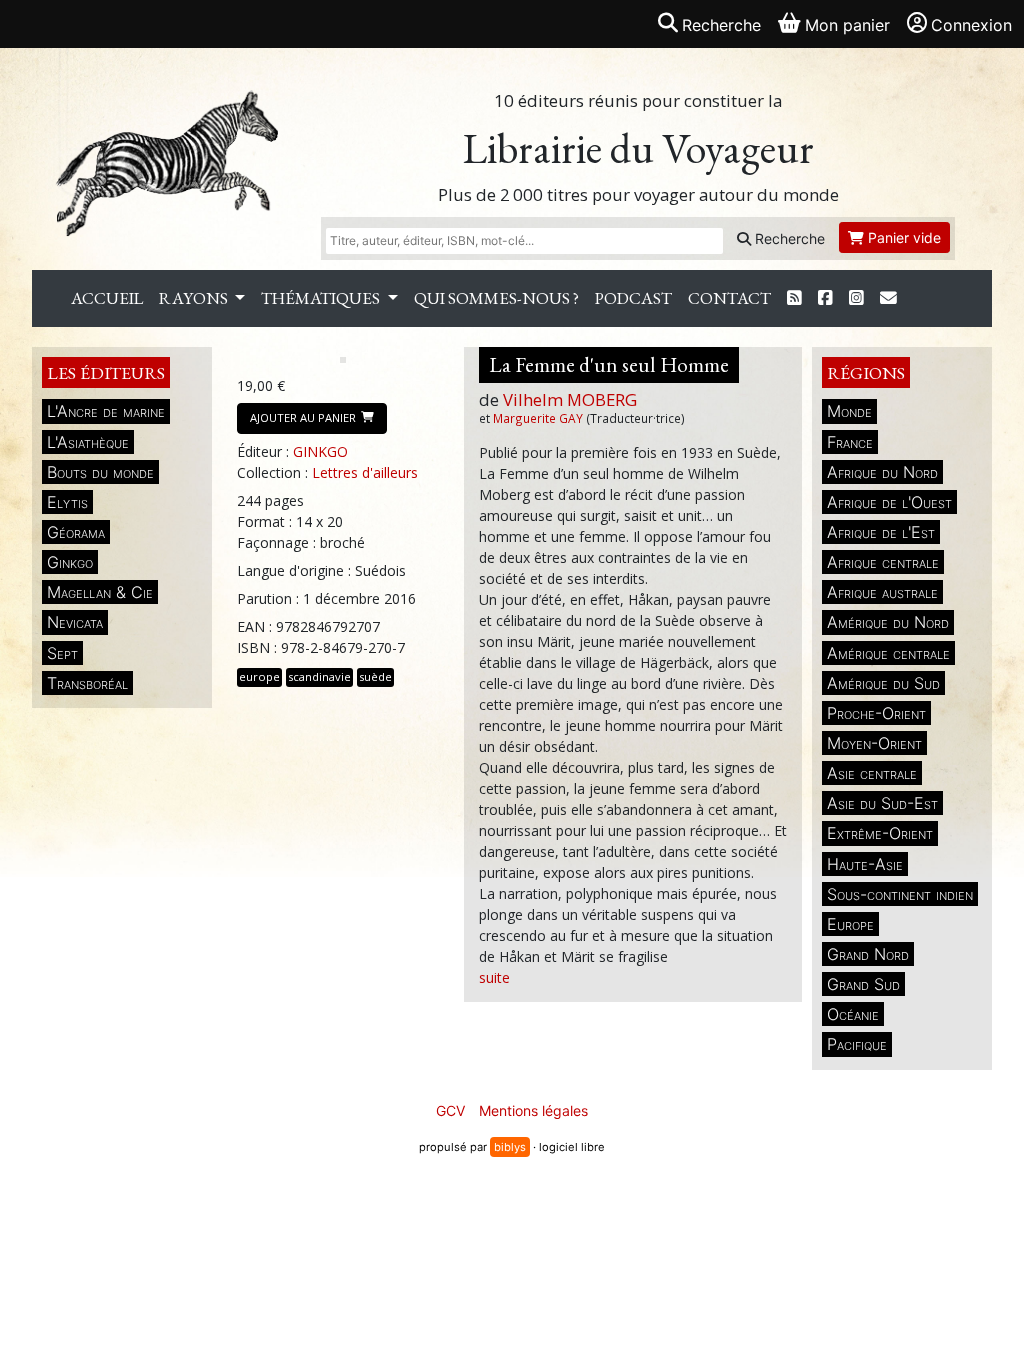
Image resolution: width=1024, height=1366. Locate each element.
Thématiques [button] (322, 298)
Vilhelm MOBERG (570, 399)
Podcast (633, 298)
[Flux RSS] (794, 298)
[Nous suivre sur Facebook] (825, 298)
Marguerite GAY (538, 418)
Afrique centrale (883, 562)
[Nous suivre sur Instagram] (856, 298)
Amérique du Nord (888, 622)
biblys (510, 1147)
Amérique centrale (888, 653)
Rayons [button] (195, 298)
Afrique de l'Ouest (889, 502)
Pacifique (857, 1044)
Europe (850, 924)
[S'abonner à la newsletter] (888, 298)
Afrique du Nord (882, 472)
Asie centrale (872, 773)
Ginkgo (70, 562)
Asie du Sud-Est (882, 803)
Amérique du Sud (883, 683)
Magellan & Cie (100, 592)
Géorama (76, 532)
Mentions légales (533, 1110)
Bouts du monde (100, 472)
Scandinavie (319, 676)
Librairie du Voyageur (638, 148)
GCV (450, 1110)
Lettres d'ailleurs (365, 472)
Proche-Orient (876, 713)
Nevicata (75, 622)
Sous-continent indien (900, 894)
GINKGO (320, 451)
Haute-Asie (865, 864)
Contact (729, 298)
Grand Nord (868, 954)
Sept (62, 653)
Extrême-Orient (880, 833)
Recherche (788, 238)
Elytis (67, 502)
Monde (849, 411)
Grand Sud (863, 984)
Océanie (853, 1014)
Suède (375, 676)
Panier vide (902, 237)
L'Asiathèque (88, 442)
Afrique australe (882, 592)
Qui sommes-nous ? (496, 298)
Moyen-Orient (874, 743)
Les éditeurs (106, 372)
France (850, 442)
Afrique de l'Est (881, 532)
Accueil (107, 298)
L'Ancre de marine (106, 411)
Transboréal (87, 683)
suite (494, 977)
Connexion (971, 25)
